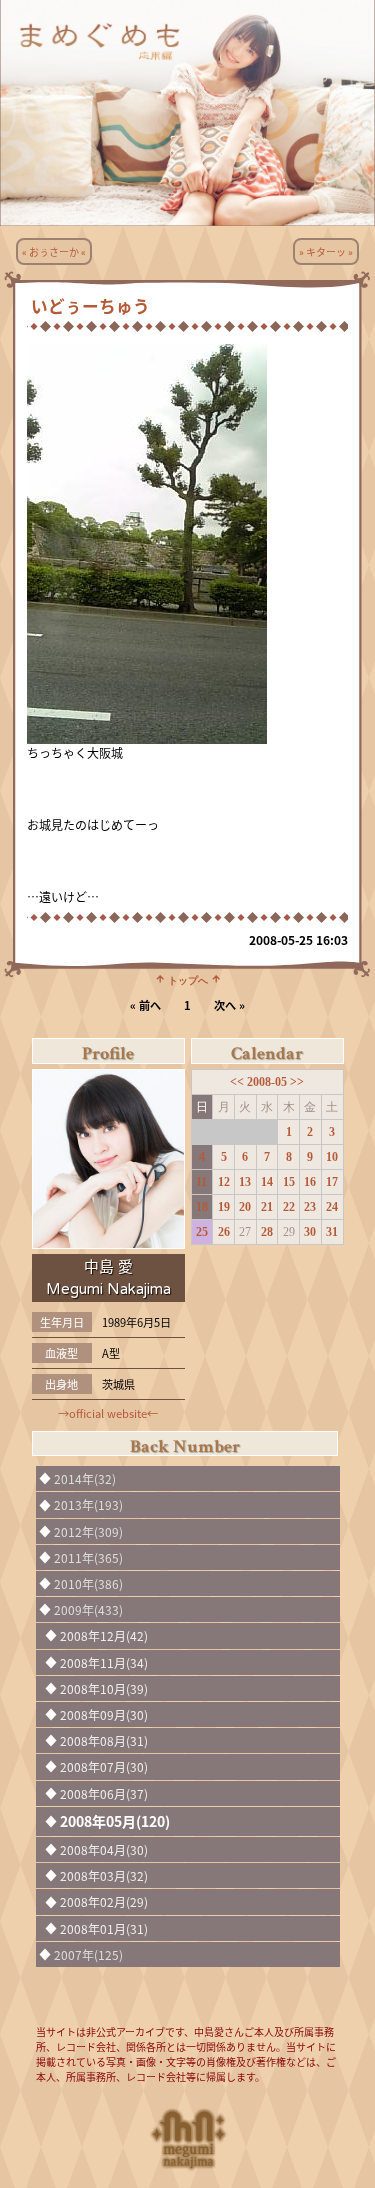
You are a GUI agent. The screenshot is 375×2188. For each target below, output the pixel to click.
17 (332, 1182)
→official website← (108, 1413)
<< (238, 1082)
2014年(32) (85, 1478)
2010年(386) (88, 1583)
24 (332, 1207)
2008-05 (268, 1082)
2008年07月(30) (104, 1766)
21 (267, 1207)
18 (202, 1207)
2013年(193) (88, 1504)
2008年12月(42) (104, 1635)
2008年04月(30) (104, 1849)
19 (224, 1207)
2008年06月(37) (104, 1793)
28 (267, 1232)
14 (267, 1182)
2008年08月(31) (104, 1740)
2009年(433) (88, 1609)
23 (310, 1207)
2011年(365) (88, 1557)
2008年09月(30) (104, 1714)
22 (289, 1207)
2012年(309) (88, 1531)
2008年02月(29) (104, 1901)
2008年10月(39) (104, 1688)
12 (224, 1182)
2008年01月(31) (104, 1928)
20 (245, 1207)
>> (297, 1082)
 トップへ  (188, 979)
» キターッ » (326, 251)
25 (202, 1232)
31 (332, 1232)
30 (310, 1232)
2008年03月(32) (104, 1875)
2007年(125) (88, 1954)
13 (245, 1182)
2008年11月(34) (104, 1662)
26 (224, 1232)
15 (289, 1182)
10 (332, 1157)
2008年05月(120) (115, 1821)
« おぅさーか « (54, 251)
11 (201, 1182)
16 (310, 1182)
